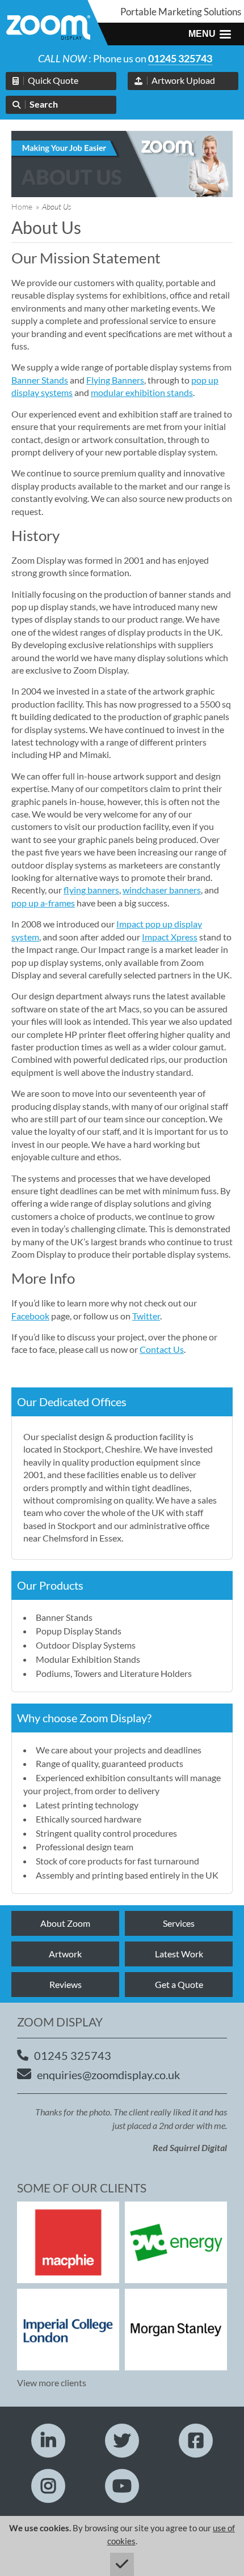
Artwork (65, 1954)
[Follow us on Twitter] (122, 2441)
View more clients (52, 2383)
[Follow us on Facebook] (196, 2441)
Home (22, 206)
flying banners (91, 890)
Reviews (66, 1984)
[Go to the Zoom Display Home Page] (48, 29)
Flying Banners (115, 380)
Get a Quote (179, 1984)
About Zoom (65, 1923)
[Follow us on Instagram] (48, 2486)
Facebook (30, 1316)
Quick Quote (53, 80)
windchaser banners (162, 890)
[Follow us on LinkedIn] (48, 2441)
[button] (210, 34)
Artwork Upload (183, 80)
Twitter (146, 1316)
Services (179, 1923)
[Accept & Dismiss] (122, 2564)
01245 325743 (180, 58)
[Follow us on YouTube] (122, 2486)
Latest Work (179, 1954)
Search (44, 104)
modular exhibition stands (142, 392)
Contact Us (162, 1349)
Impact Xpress (170, 937)
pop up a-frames (43, 903)
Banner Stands (40, 380)
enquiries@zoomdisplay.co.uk (108, 2075)
